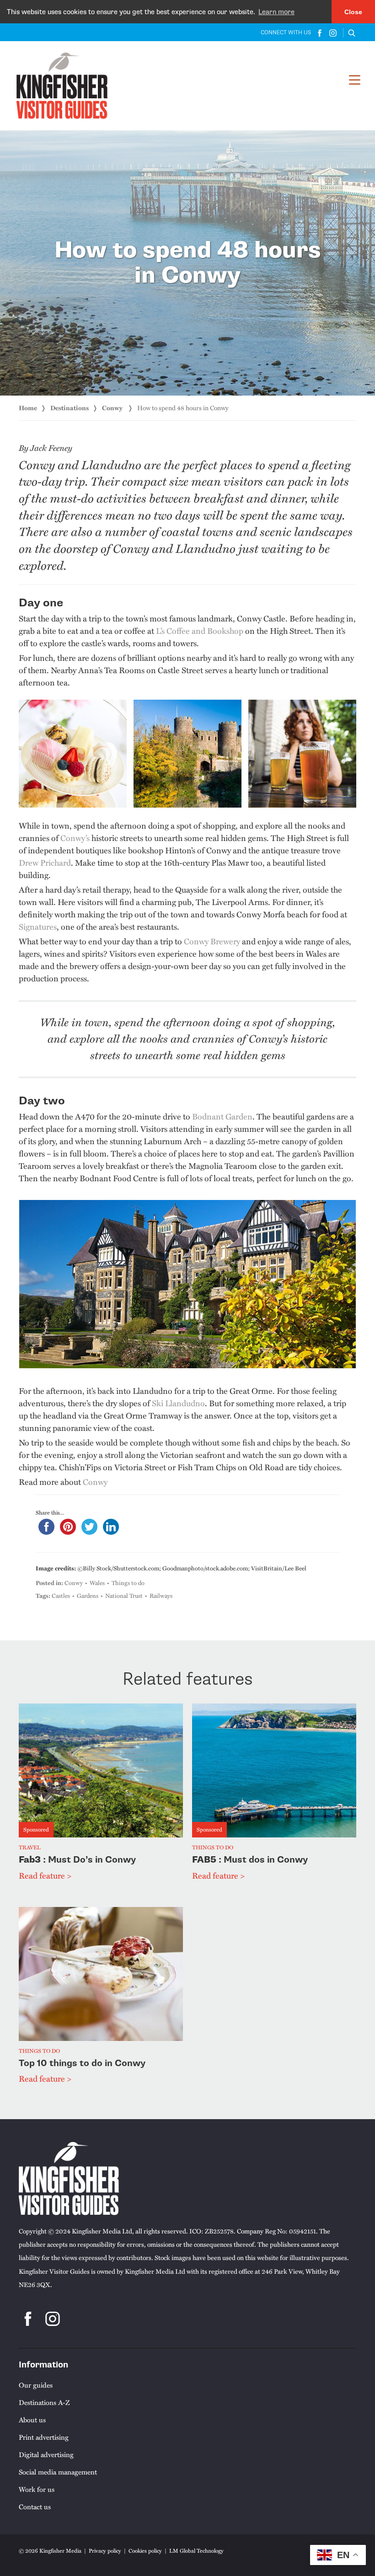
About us (32, 2420)
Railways (161, 1596)
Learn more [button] (276, 12)
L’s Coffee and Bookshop (200, 630)
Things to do (128, 1583)
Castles (61, 1596)
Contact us (35, 2506)
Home (28, 408)
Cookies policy (145, 2550)
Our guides (36, 2385)
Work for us (37, 2489)
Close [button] (353, 12)
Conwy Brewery (212, 941)
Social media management (58, 2472)
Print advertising (44, 2437)
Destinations (70, 408)
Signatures (38, 926)
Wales (97, 1583)
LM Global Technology (196, 2550)
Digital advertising (46, 2454)
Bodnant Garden (222, 1116)
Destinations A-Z (44, 2402)
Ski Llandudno (178, 1403)
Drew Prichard (45, 862)
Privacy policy (105, 2550)
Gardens (88, 1596)
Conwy (113, 408)
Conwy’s (75, 838)
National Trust (124, 1596)
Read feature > (45, 1875)
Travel (30, 1848)
